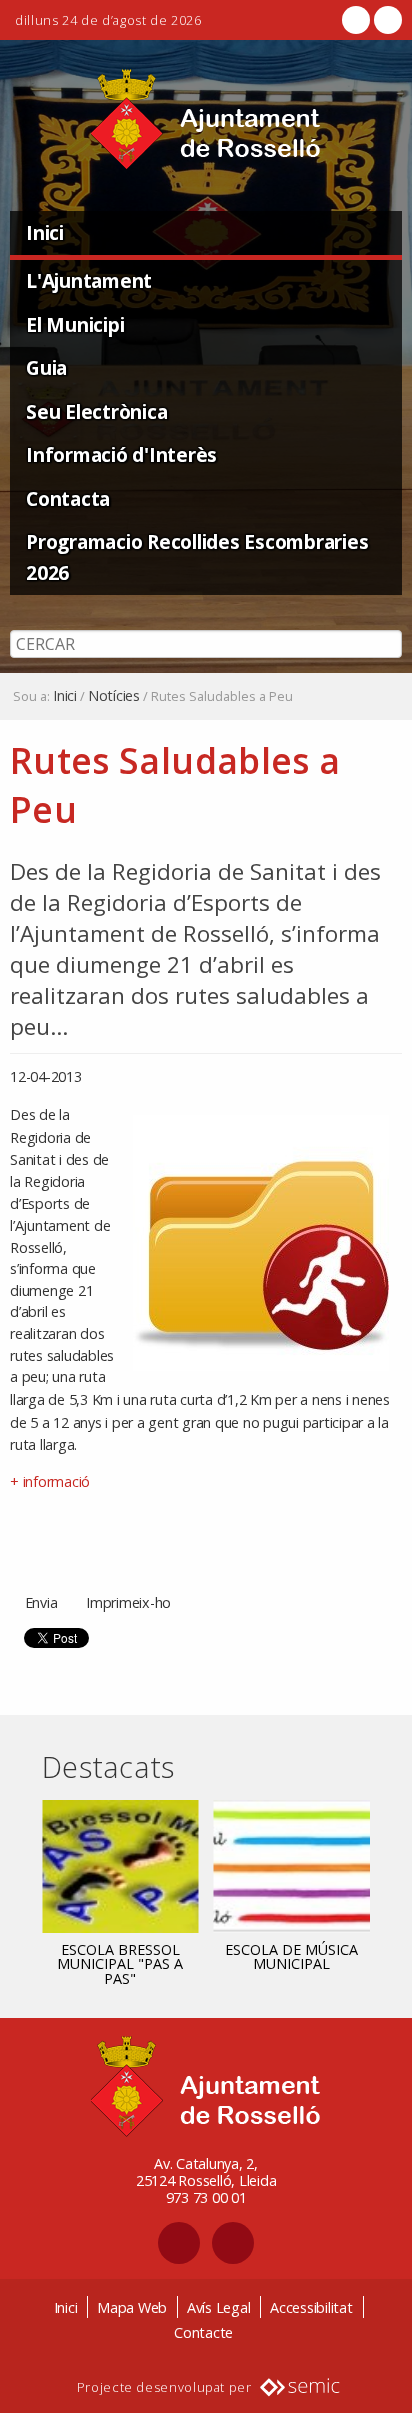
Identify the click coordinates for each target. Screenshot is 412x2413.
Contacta (68, 498)
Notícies (114, 696)
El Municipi (75, 324)
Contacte (203, 2332)
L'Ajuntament (89, 280)
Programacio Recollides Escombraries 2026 (197, 557)
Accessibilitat (311, 2307)
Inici (45, 232)
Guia (46, 367)
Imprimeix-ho (128, 1602)
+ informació (50, 1481)
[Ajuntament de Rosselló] (206, 119)
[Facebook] (356, 20)
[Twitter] (386, 20)
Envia (41, 1602)
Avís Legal (219, 2307)
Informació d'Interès (121, 454)
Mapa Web (132, 2307)
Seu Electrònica (96, 411)
